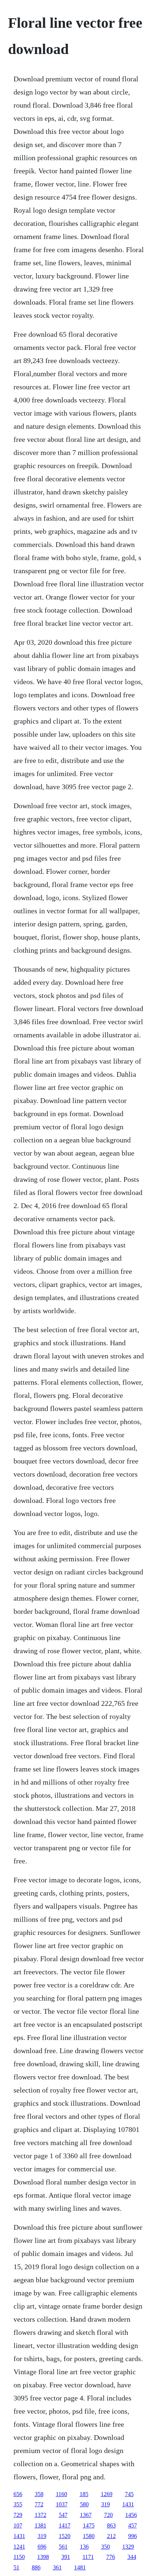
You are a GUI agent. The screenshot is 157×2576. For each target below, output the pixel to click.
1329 (128, 2547)
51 (16, 2567)
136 (84, 2547)
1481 (80, 2567)
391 (66, 2557)
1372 (41, 2515)
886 (36, 2567)
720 (108, 2515)
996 (133, 2536)
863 (111, 2525)
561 (63, 2547)
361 (57, 2567)
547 (63, 2515)
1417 (65, 2525)
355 (18, 2504)
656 (18, 2494)
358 (39, 2494)
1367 (86, 2515)
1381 (41, 2525)
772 (39, 2504)
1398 (43, 2557)
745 (129, 2494)
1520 (65, 2536)
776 (111, 2557)
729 (18, 2515)
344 (132, 2557)
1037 (62, 2504)
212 (111, 2536)
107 (18, 2525)
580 (84, 2504)
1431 (128, 2504)
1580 (89, 2536)
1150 (19, 2557)
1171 (88, 2557)
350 (106, 2547)
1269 (107, 2494)
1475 (89, 2525)
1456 (131, 2515)
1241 (19, 2547)
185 (84, 2494)
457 (133, 2525)
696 (42, 2547)
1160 (62, 2494)
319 (106, 2504)
